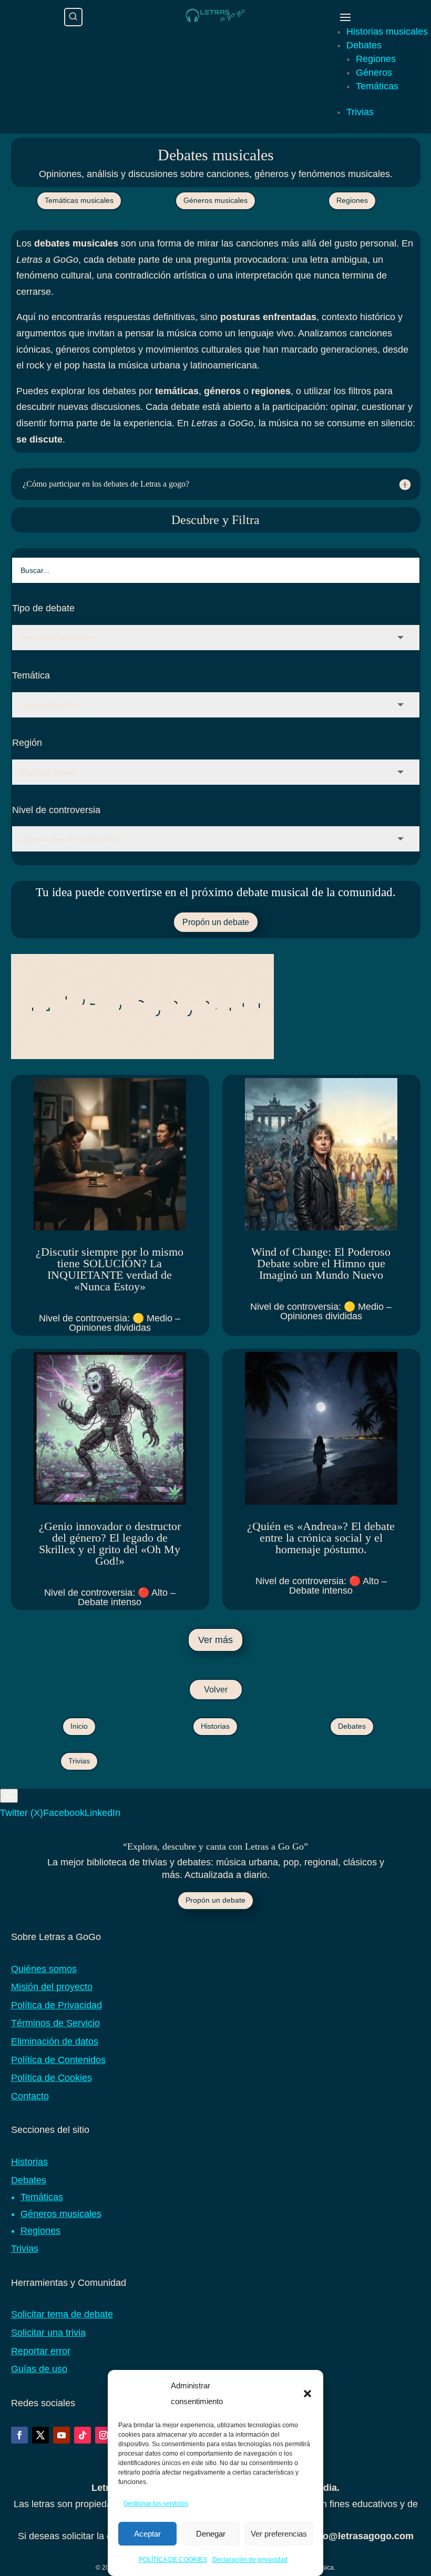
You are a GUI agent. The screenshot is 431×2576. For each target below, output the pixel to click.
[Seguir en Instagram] (104, 2435)
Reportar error (41, 2351)
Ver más (215, 1640)
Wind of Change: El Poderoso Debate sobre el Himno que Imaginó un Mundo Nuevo (321, 1263)
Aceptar (147, 2534)
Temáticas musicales (79, 200)
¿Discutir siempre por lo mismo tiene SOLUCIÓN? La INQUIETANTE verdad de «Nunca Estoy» (110, 1269)
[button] (307, 2394)
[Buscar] (73, 17)
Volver (216, 1690)
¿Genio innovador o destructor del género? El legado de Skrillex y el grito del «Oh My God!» (110, 1543)
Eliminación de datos (55, 2041)
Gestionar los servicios (156, 2503)
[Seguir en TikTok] (83, 2435)
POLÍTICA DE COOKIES (173, 2560)
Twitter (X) (22, 1813)
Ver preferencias (279, 2534)
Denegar (211, 2534)
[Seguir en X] (40, 2435)
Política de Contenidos (58, 2060)
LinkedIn (102, 1813)
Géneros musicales (215, 200)
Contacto (30, 2096)
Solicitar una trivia (48, 2333)
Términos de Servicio (55, 2023)
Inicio (79, 1726)
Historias (215, 1726)
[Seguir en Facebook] (19, 2435)
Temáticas (377, 86)
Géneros (374, 73)
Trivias (360, 112)
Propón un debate (216, 922)
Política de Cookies (52, 2078)
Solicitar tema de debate (62, 2314)
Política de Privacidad (57, 2005)
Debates (364, 45)
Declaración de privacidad (250, 2560)
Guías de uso (39, 2369)
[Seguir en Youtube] (61, 2435)
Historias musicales (387, 32)
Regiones (376, 59)
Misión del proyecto (52, 1987)
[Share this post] (9, 1796)
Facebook (64, 1813)
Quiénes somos (44, 1969)
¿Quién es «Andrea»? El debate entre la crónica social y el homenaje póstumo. (321, 1538)
